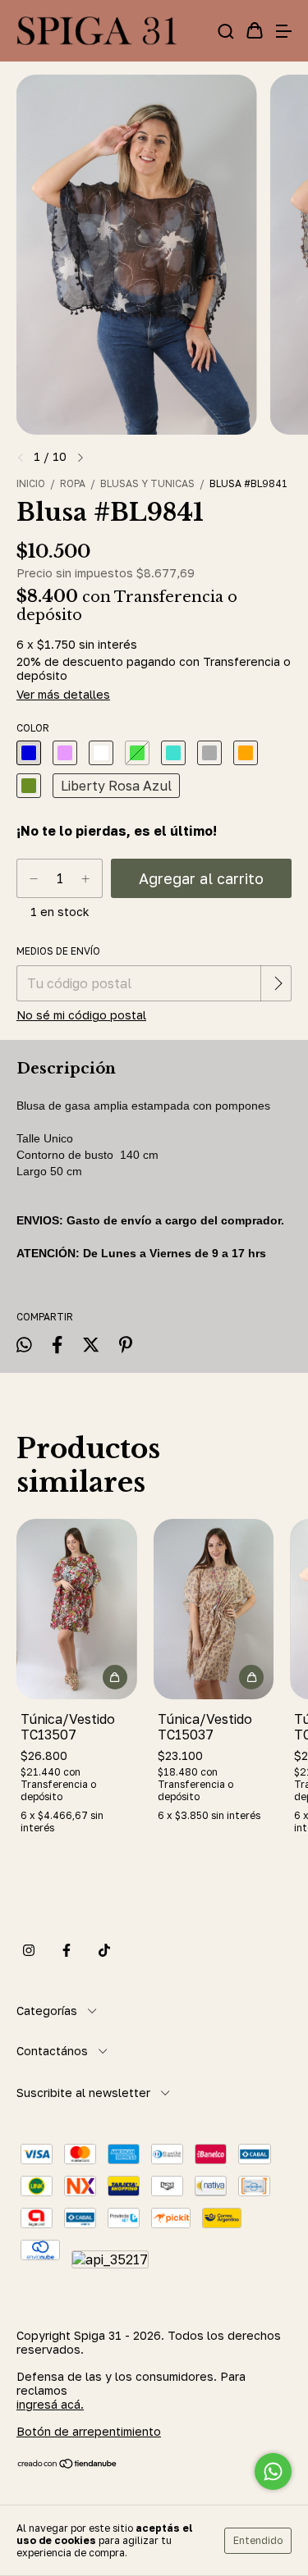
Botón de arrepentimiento (89, 2431)
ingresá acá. (50, 2404)
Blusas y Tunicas (147, 483)
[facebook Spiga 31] (67, 1950)
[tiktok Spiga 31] (104, 1950)
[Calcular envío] (278, 983)
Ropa (73, 483)
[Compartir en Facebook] (57, 1345)
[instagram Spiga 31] (29, 1950)
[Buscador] (226, 31)
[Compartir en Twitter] (91, 1345)
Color (33, 728)
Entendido (258, 2540)
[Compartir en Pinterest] (126, 1345)
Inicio (31, 483)
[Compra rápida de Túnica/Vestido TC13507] (115, 1677)
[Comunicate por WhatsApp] (273, 2471)
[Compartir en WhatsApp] (24, 1345)
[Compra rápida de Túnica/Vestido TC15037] (251, 1677)
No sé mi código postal (81, 1015)
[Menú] (283, 31)
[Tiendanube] (68, 2465)
